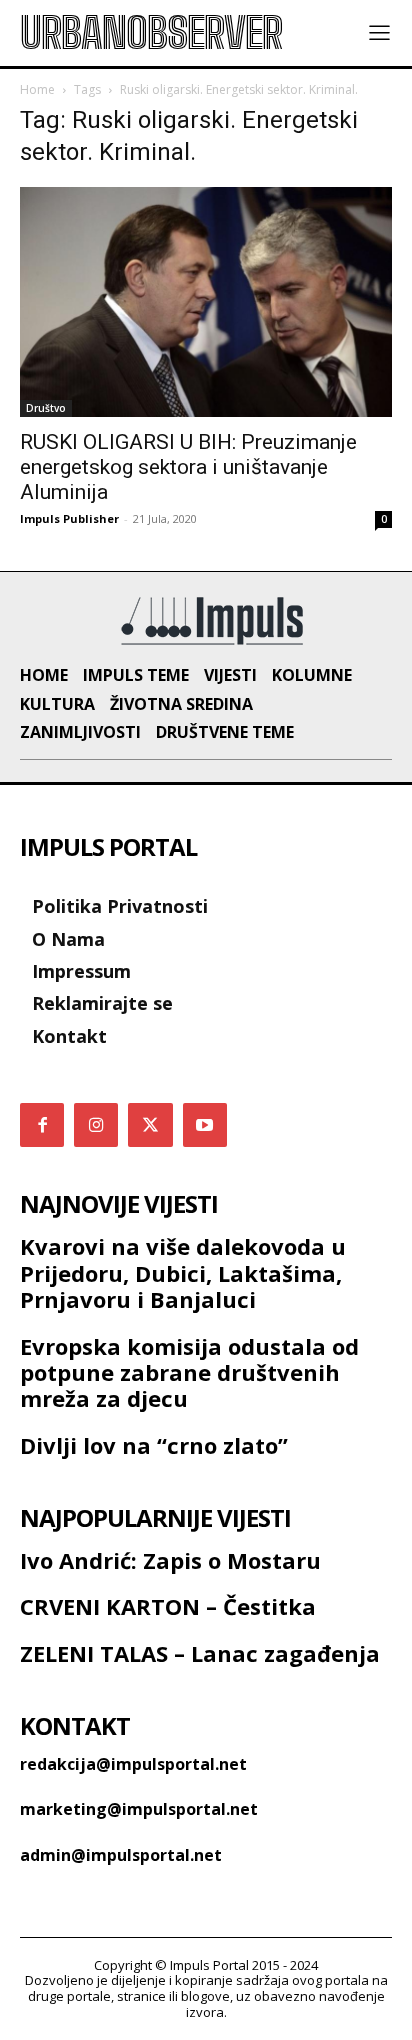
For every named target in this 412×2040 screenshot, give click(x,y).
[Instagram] (96, 1125)
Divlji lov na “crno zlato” (154, 1445)
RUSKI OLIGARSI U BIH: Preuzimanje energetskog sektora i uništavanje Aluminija (188, 467)
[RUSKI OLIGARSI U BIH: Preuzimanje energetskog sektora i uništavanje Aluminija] (206, 302)
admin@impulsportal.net (121, 1855)
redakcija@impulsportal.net (133, 1764)
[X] (150, 1125)
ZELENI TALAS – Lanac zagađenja (200, 1653)
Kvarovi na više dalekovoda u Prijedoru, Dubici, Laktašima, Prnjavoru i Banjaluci (183, 1272)
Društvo (46, 408)
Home (37, 89)
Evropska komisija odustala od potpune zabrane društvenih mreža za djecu (189, 1372)
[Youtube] (205, 1125)
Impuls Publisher (69, 518)
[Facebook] (42, 1125)
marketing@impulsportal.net (139, 1809)
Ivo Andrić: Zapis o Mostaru (170, 1560)
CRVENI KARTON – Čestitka (168, 1606)
